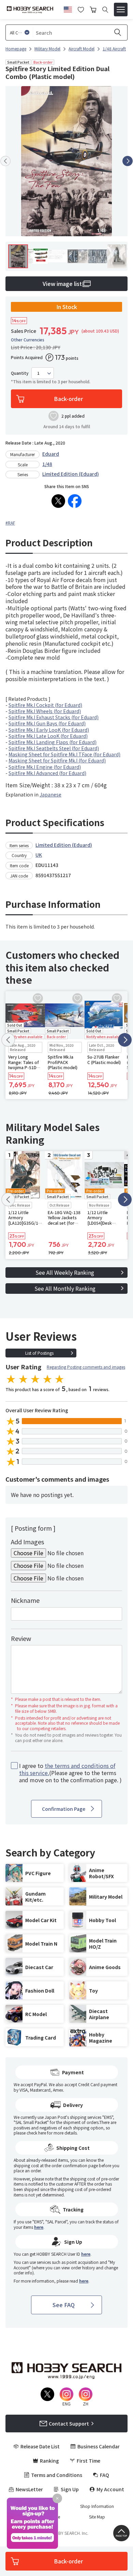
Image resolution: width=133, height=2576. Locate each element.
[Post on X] (58, 501)
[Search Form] (105, 10)
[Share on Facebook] (75, 501)
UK (39, 855)
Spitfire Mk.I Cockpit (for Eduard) (45, 705)
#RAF (10, 523)
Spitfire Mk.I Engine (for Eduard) (45, 767)
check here (36, 2133)
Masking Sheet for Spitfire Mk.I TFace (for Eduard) (64, 754)
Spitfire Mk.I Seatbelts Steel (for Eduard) (54, 748)
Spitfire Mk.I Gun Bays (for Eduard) (47, 723)
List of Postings (39, 1353)
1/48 (47, 464)
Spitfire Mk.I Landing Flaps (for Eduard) (53, 742)
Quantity (20, 373)
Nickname (25, 1600)
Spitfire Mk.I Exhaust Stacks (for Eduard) (54, 717)
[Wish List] (81, 9)
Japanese (50, 794)
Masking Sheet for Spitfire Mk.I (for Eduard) (57, 760)
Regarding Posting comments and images (86, 1367)
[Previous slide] (5, 161)
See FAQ (64, 2305)
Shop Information (97, 2506)
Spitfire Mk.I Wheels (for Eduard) (45, 711)
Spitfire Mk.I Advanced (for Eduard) (47, 773)
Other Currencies (28, 340)
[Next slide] (128, 161)
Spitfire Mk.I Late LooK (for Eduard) (48, 736)
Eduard (51, 454)
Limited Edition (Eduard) (71, 474)
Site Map (97, 2517)
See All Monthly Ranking (65, 1288)
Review (21, 1638)
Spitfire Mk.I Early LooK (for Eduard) (49, 730)
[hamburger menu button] (121, 10)
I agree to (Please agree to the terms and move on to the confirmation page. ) (70, 1773)
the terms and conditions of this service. (67, 1769)
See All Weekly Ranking (65, 1272)
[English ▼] (68, 9)
